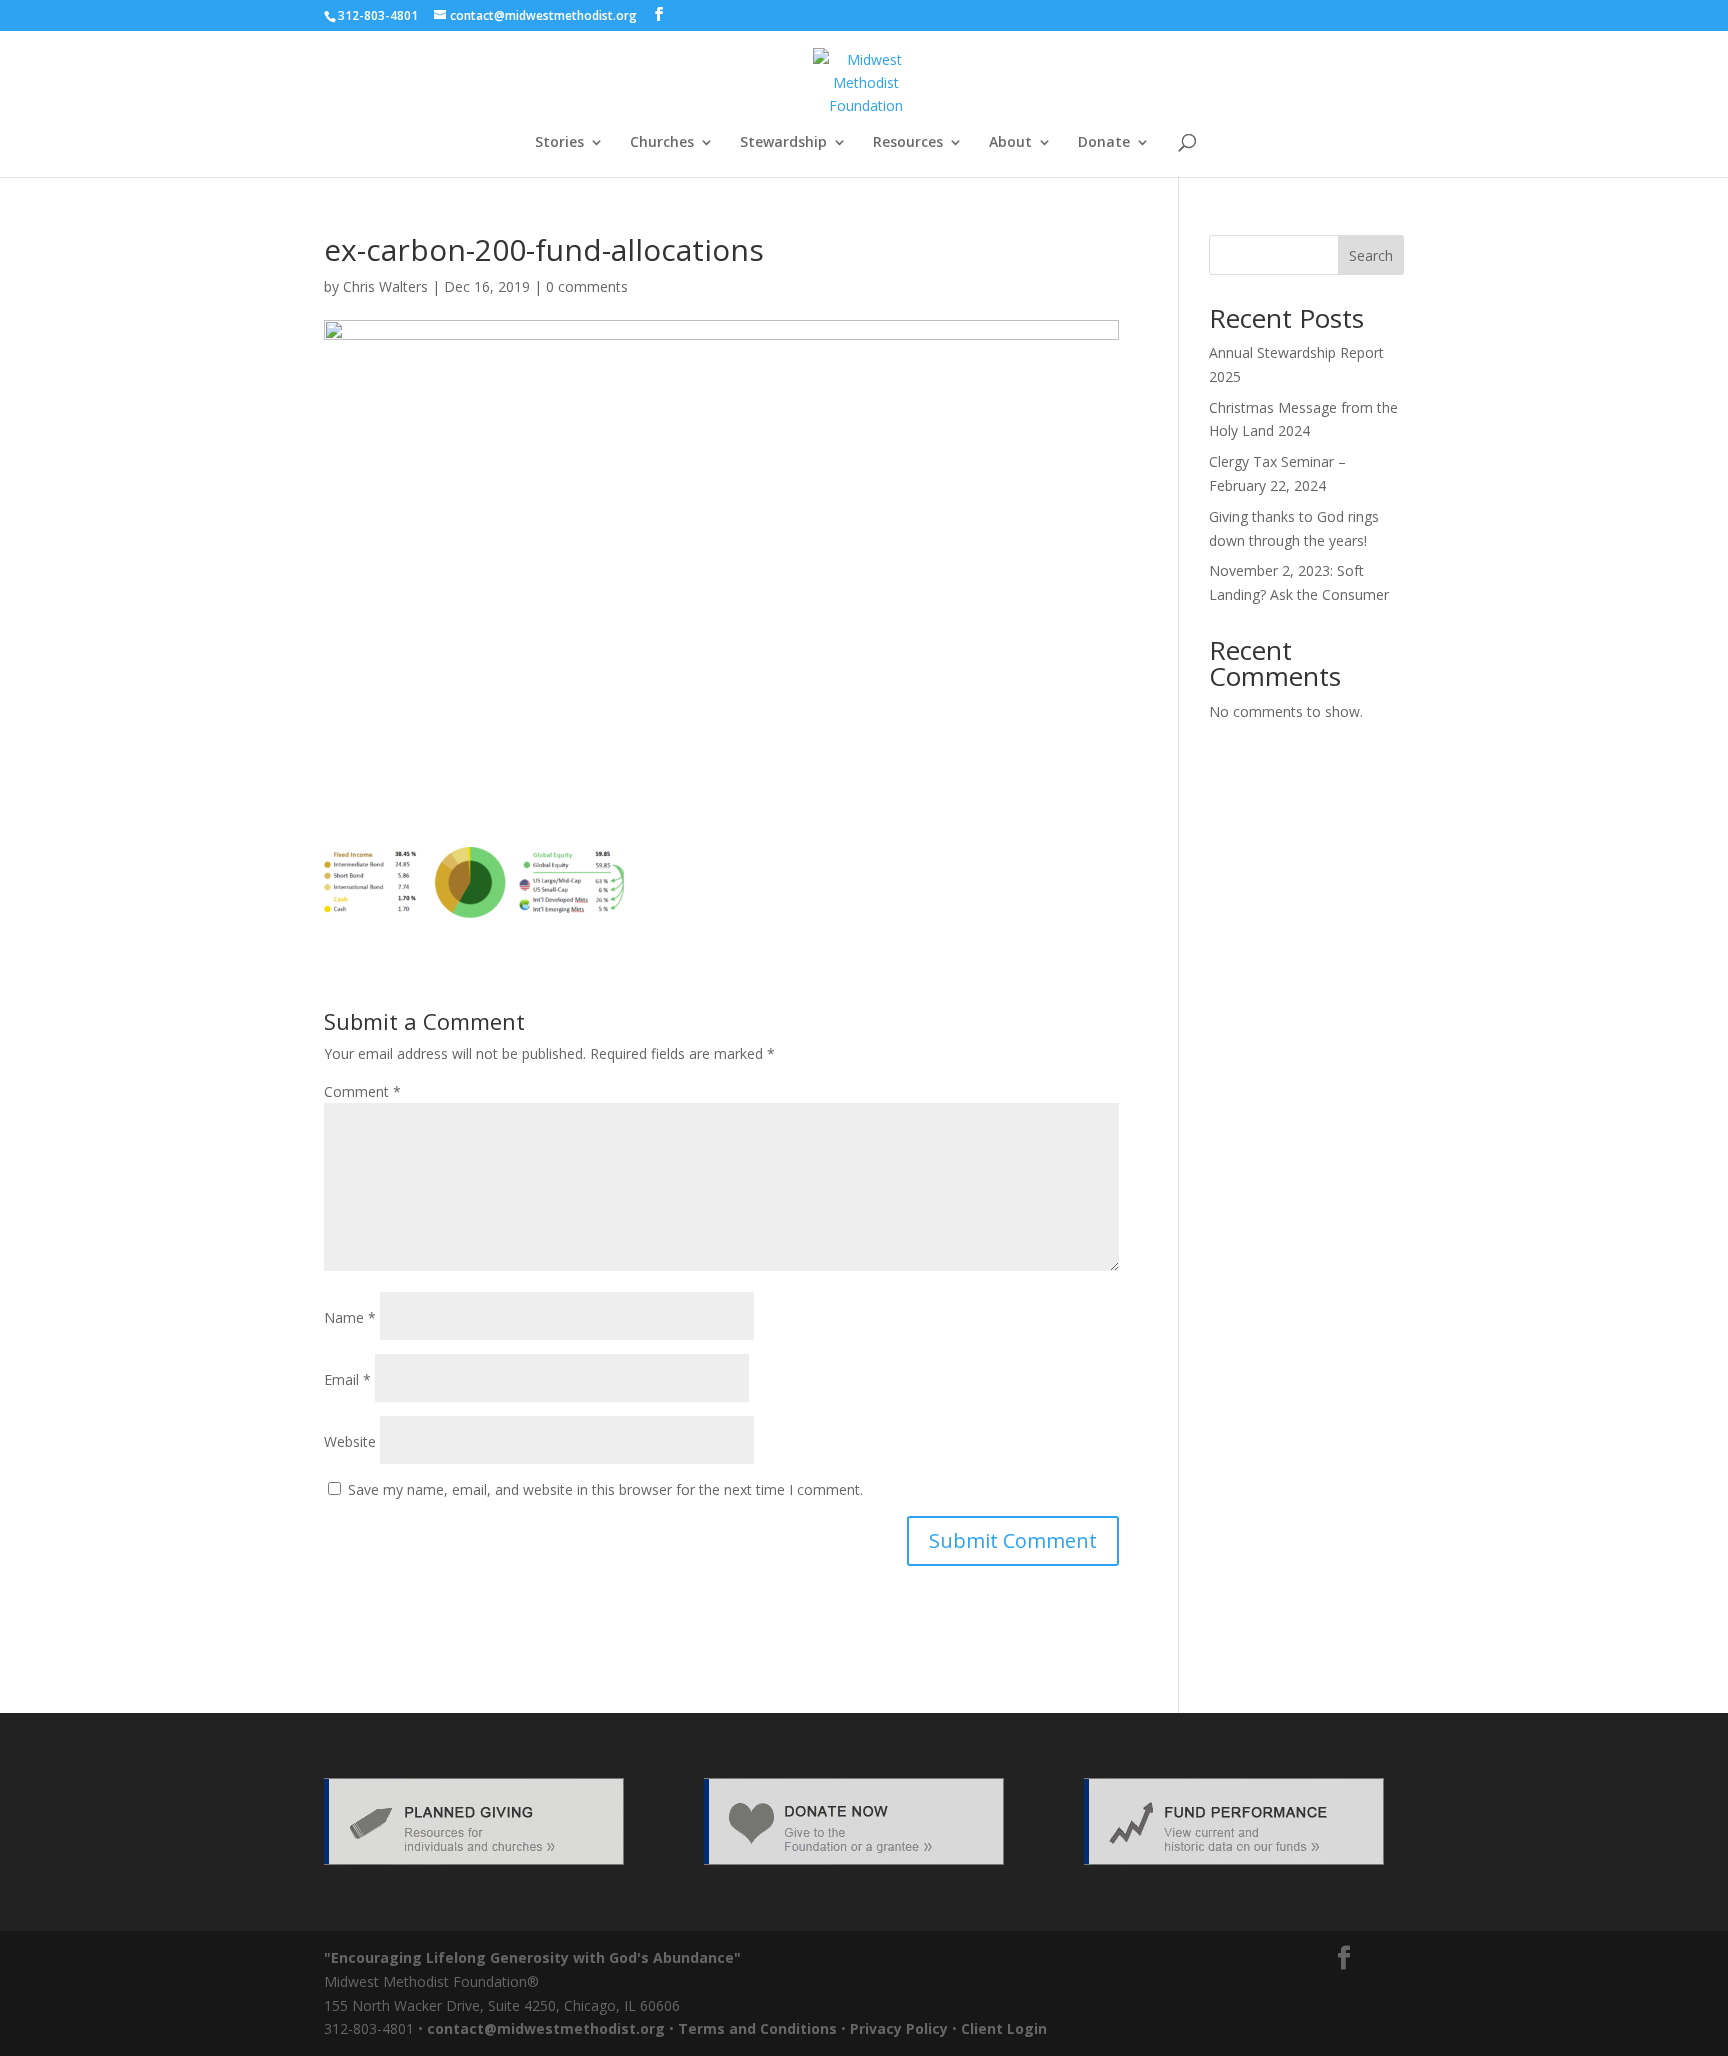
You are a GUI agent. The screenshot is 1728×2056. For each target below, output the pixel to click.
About (1010, 143)
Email (347, 1379)
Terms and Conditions (757, 2028)
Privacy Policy (899, 2028)
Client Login (1004, 2028)
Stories (559, 143)
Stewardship (783, 143)
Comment (362, 1091)
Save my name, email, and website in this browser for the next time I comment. (605, 1489)
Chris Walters (385, 286)
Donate (1104, 143)
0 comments (587, 286)
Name (350, 1317)
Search (1371, 255)
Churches (662, 143)
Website (350, 1441)
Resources (908, 143)
